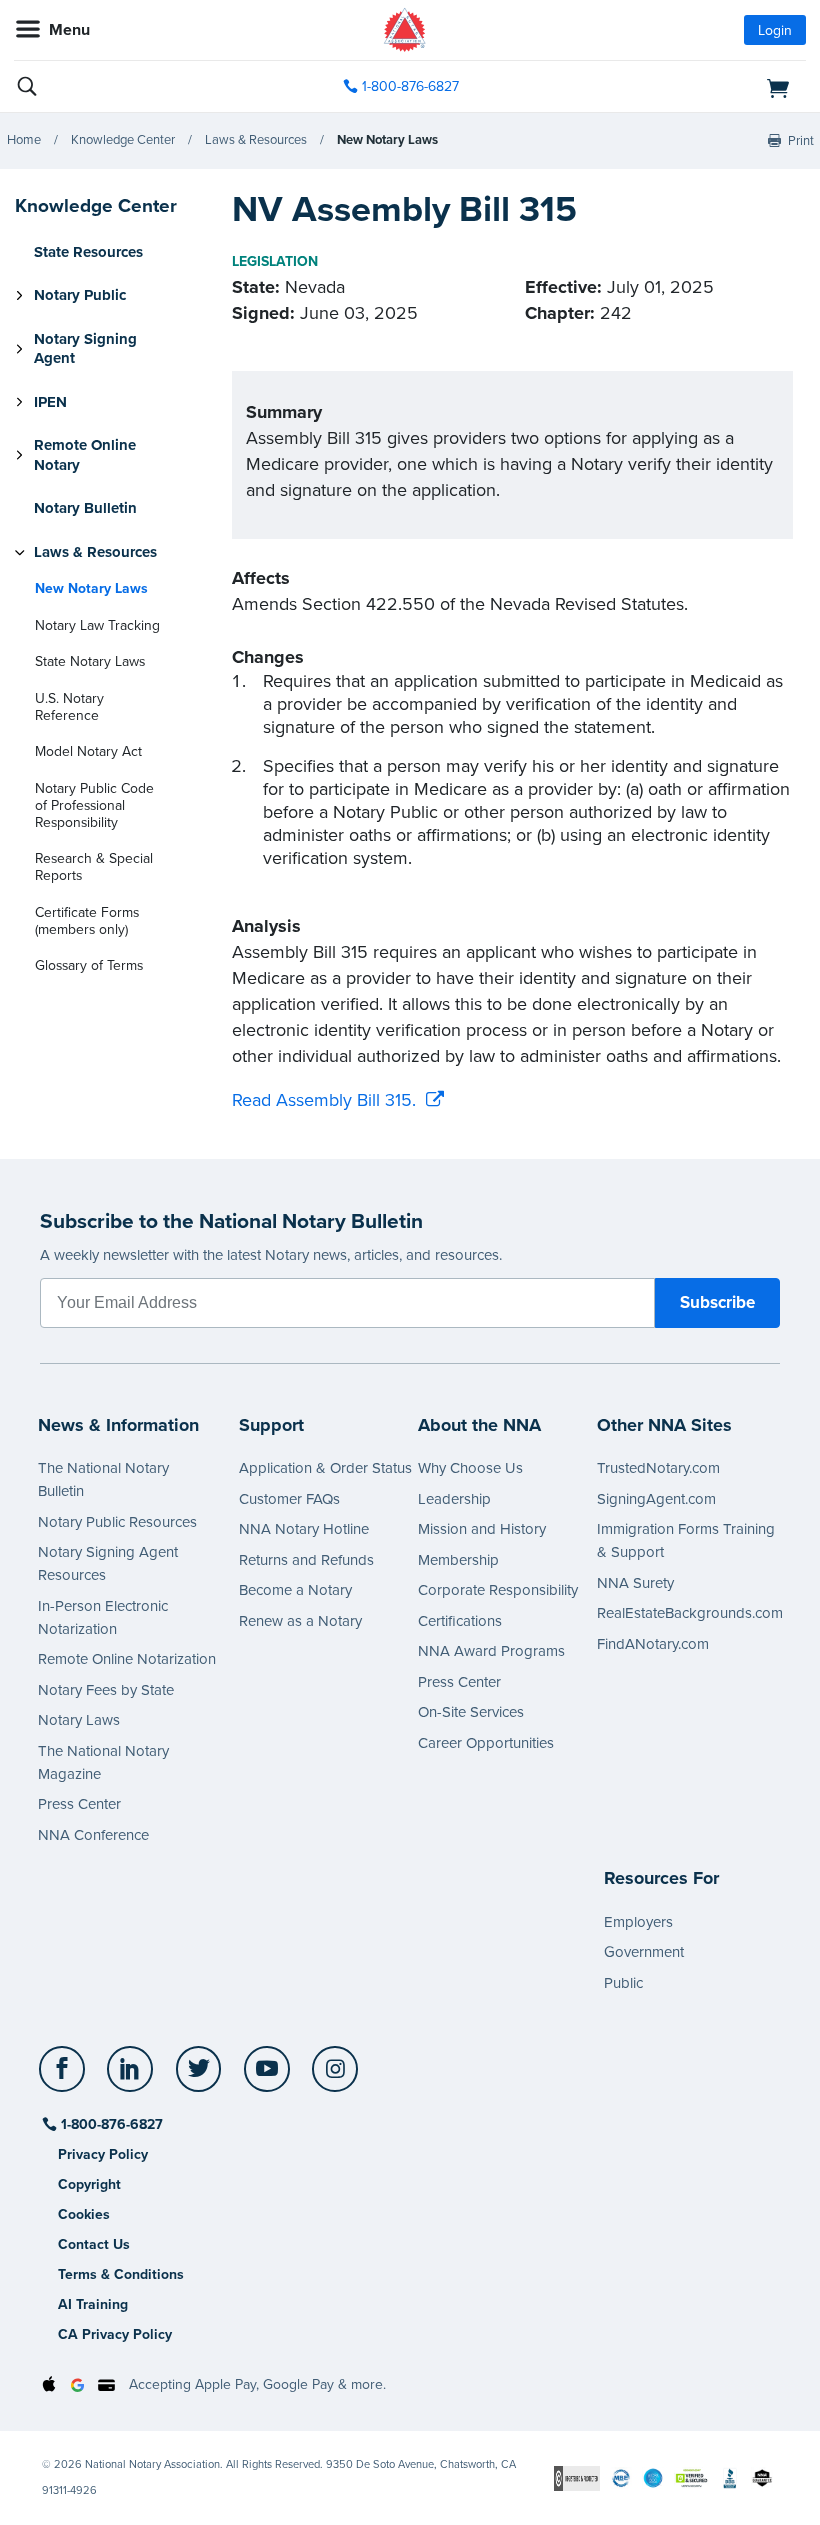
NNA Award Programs (491, 1651)
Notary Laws (79, 1720)
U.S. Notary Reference (69, 707)
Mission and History (482, 1529)
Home (24, 140)
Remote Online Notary (85, 455)
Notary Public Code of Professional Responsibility (94, 805)
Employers (638, 1922)
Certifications (460, 1621)
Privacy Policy (103, 2154)
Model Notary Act (88, 751)
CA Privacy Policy (115, 2334)
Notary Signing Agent (85, 349)
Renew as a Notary (300, 1621)
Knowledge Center (123, 140)
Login (775, 30)
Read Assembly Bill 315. (324, 1100)
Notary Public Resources (117, 1522)
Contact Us (94, 2244)
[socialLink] (65, 2078)
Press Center (79, 1804)
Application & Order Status (325, 1468)
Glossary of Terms (89, 965)
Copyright (89, 2184)
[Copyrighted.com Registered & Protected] (577, 2477)
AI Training (93, 2304)
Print (801, 141)
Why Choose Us (470, 1468)
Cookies (84, 2214)
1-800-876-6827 (410, 86)
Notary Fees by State (106, 1690)
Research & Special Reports (94, 867)
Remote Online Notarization (127, 1659)
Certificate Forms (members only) (87, 921)
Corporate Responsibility (498, 1590)
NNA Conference (93, 1835)
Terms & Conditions (121, 2274)
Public (623, 1983)
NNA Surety (635, 1583)
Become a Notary (295, 1590)
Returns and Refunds (306, 1560)
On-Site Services (471, 1712)
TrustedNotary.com (658, 1468)
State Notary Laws (90, 661)
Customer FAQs (289, 1499)
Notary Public (80, 295)
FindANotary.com (653, 1644)
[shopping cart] (678, 87)
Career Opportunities (486, 1743)
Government (644, 1952)
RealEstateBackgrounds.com (690, 1613)
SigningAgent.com (656, 1499)
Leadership (454, 1499)
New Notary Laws (387, 140)
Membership (458, 1560)
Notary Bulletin (85, 508)
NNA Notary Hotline (304, 1529)
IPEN (50, 402)
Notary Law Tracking (97, 625)
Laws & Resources (256, 140)
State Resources (88, 252)
